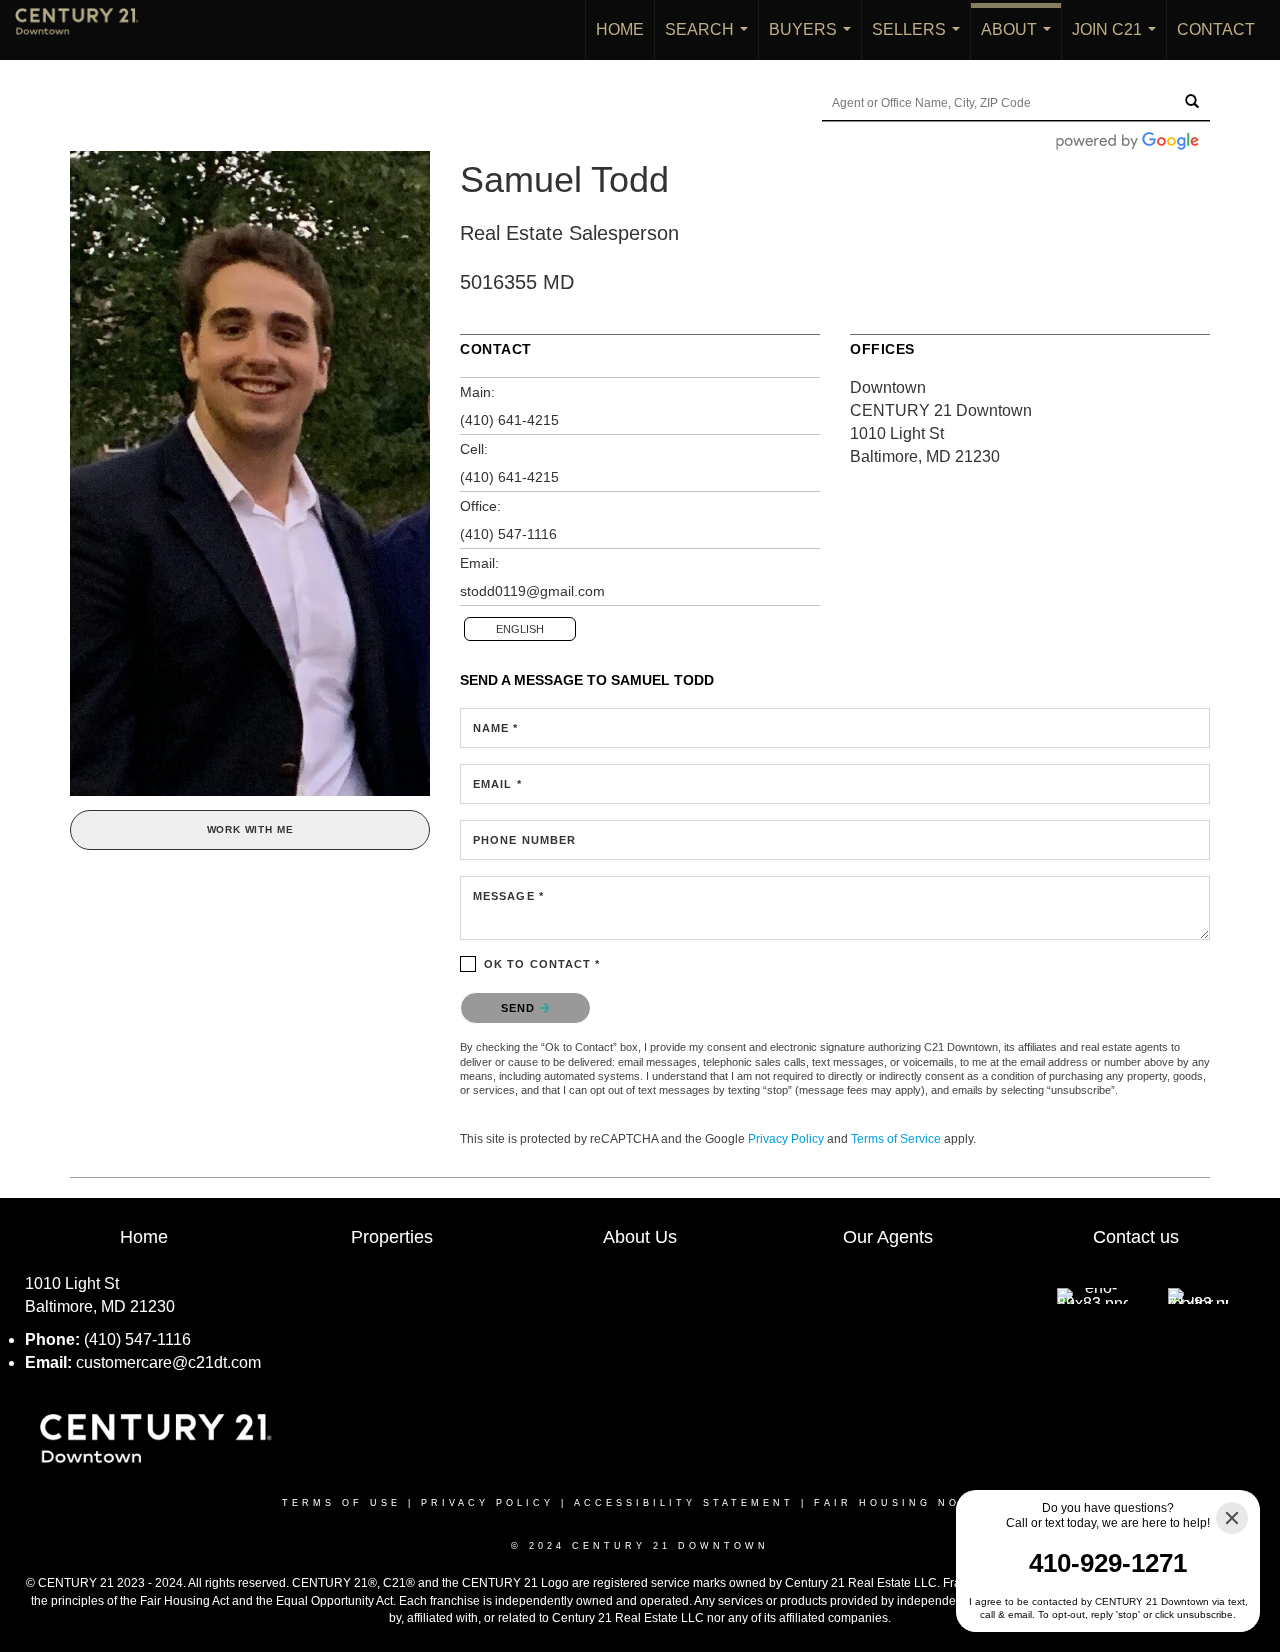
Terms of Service (896, 1139)
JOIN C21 (1118, 40)
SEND (520, 1008)
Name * (496, 728)
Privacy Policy (786, 1139)
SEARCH (710, 40)
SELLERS (920, 40)
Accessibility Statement (684, 1503)
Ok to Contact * (542, 964)
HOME (620, 29)
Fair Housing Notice (906, 1503)
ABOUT (1020, 40)
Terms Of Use (341, 1503)
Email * (497, 784)
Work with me (250, 829)
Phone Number (524, 840)
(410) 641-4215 (509, 420)
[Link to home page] (87, 30)
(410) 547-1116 (508, 534)
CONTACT (1216, 29)
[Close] (1232, 1518)
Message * (508, 896)
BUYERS (814, 40)
